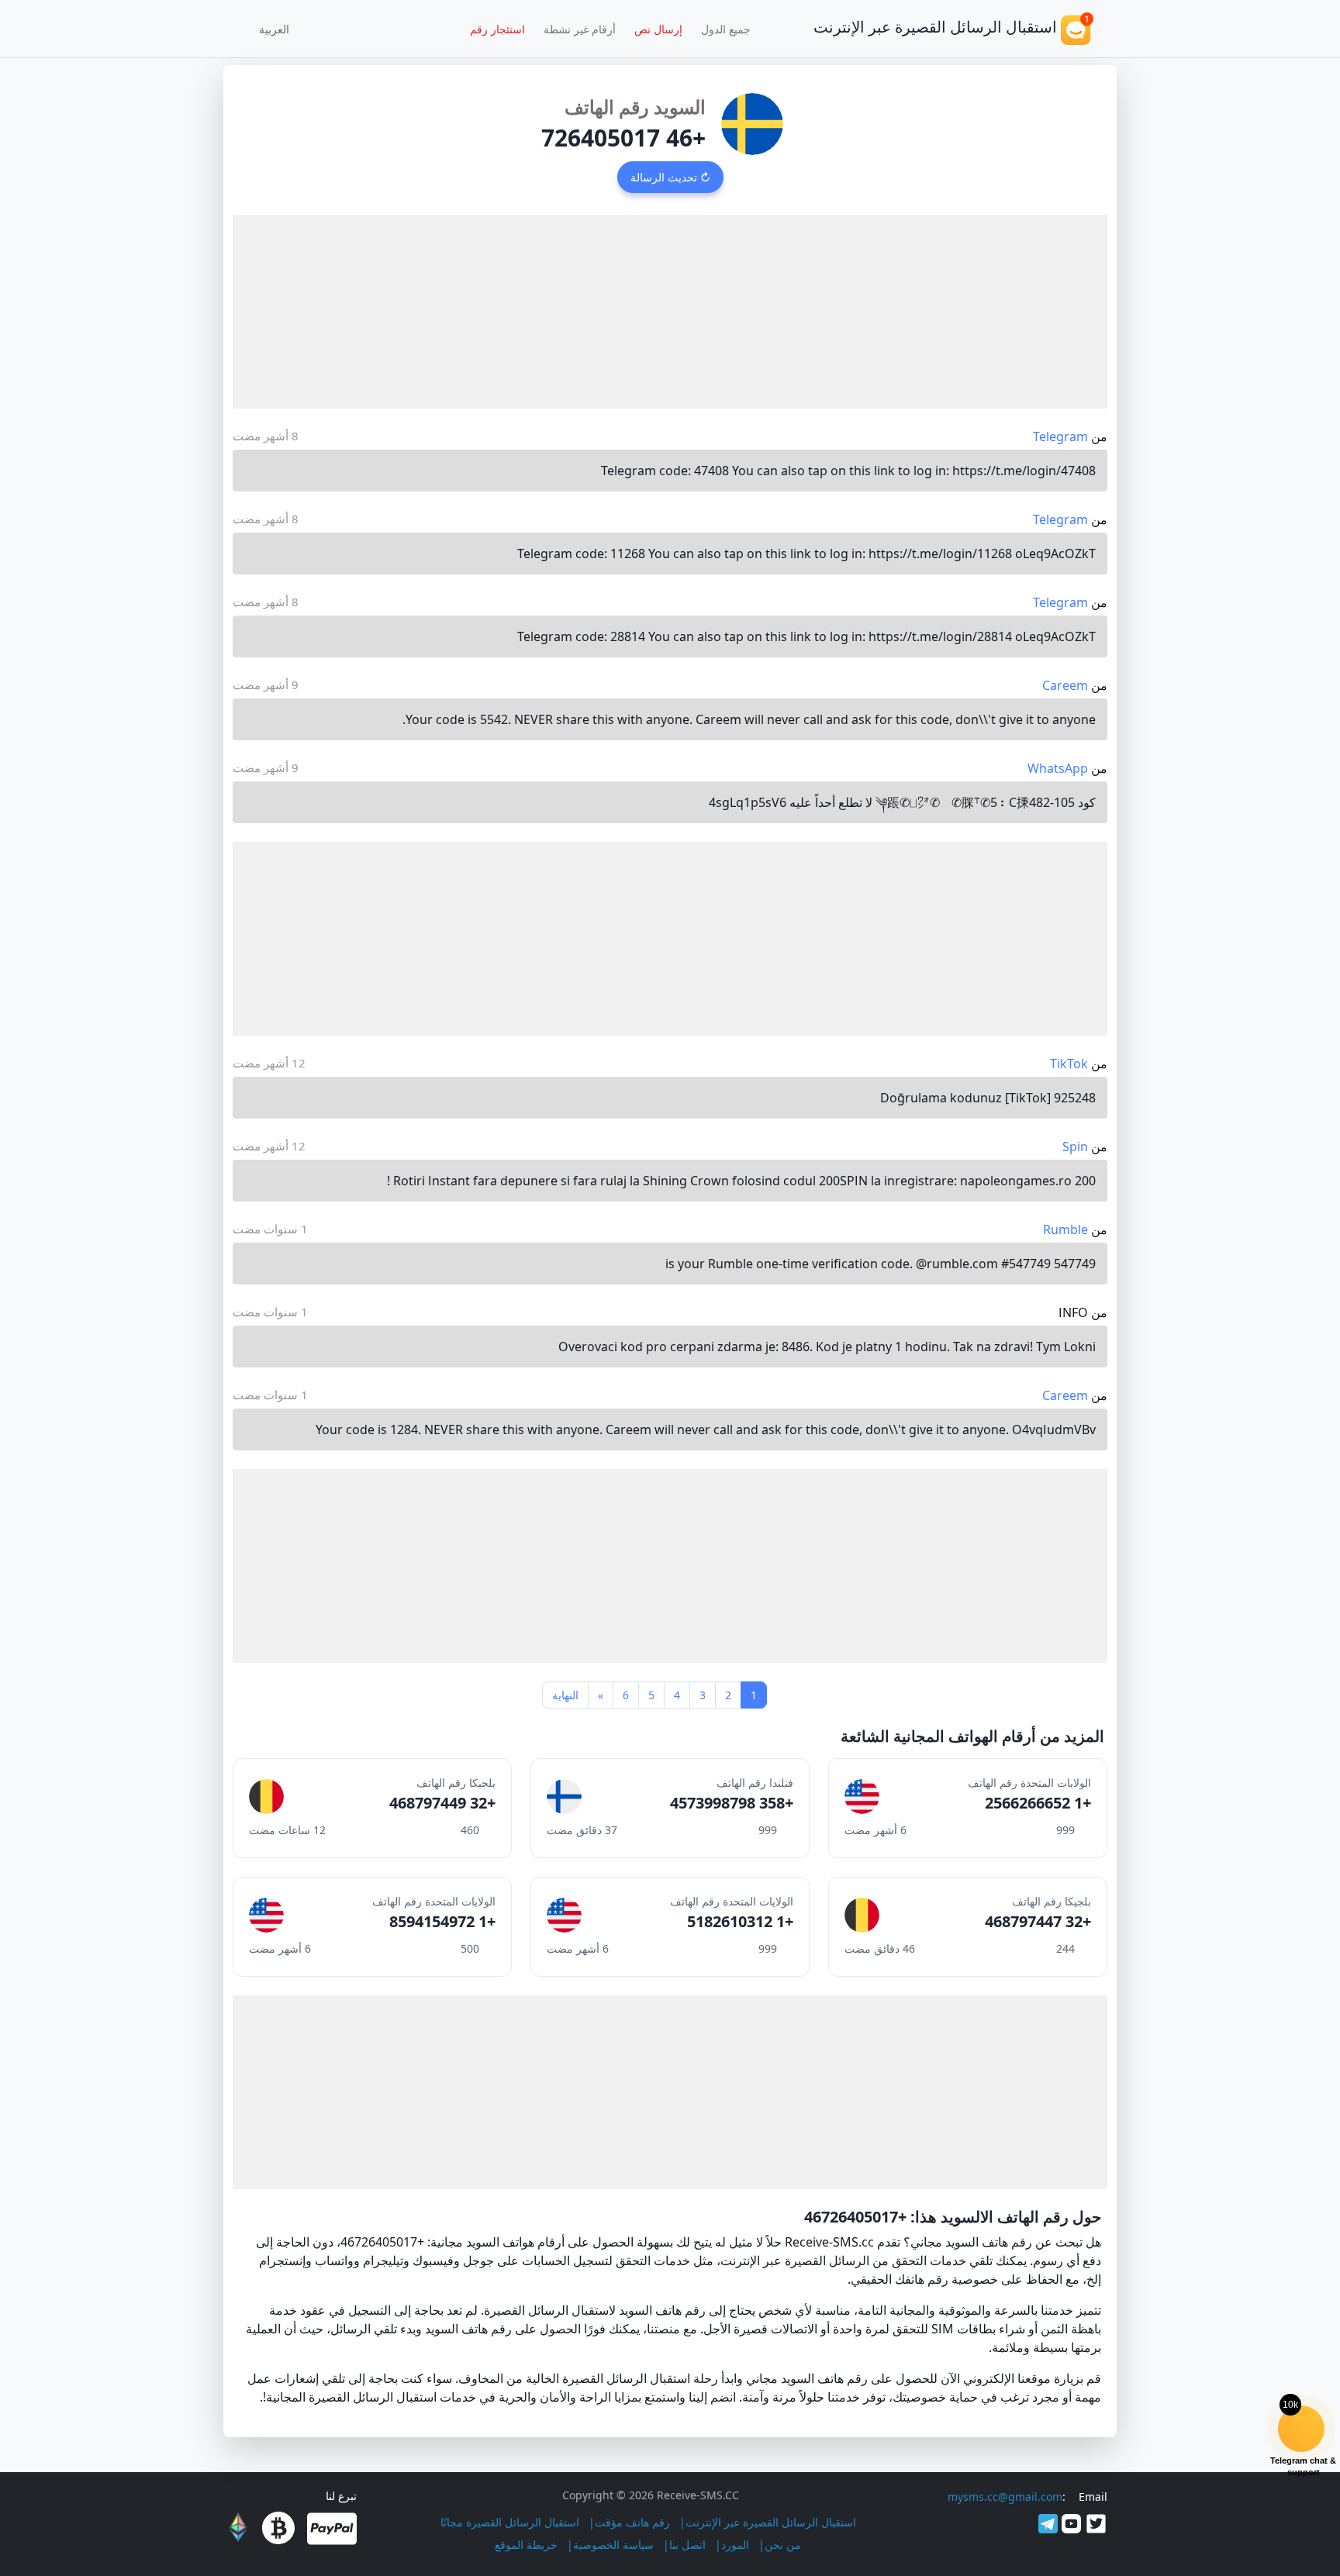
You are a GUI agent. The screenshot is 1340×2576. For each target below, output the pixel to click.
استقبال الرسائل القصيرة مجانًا (510, 2522)
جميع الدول (726, 29)
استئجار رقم (497, 29)
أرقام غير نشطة (580, 29)
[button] (280, 29)
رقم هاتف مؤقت (632, 2522)
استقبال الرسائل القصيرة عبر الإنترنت (771, 2522)
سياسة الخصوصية (613, 2545)
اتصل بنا (687, 2545)
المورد (735, 2545)
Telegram (1060, 436)
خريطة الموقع (526, 2545)
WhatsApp (1058, 768)
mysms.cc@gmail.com (1005, 2497)
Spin (1075, 1147)
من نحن (783, 2545)
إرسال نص (658, 29)
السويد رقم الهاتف (635, 107)
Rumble (1065, 1229)
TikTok (1069, 1064)
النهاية (565, 1695)
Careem (1065, 685)
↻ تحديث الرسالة (670, 177)
